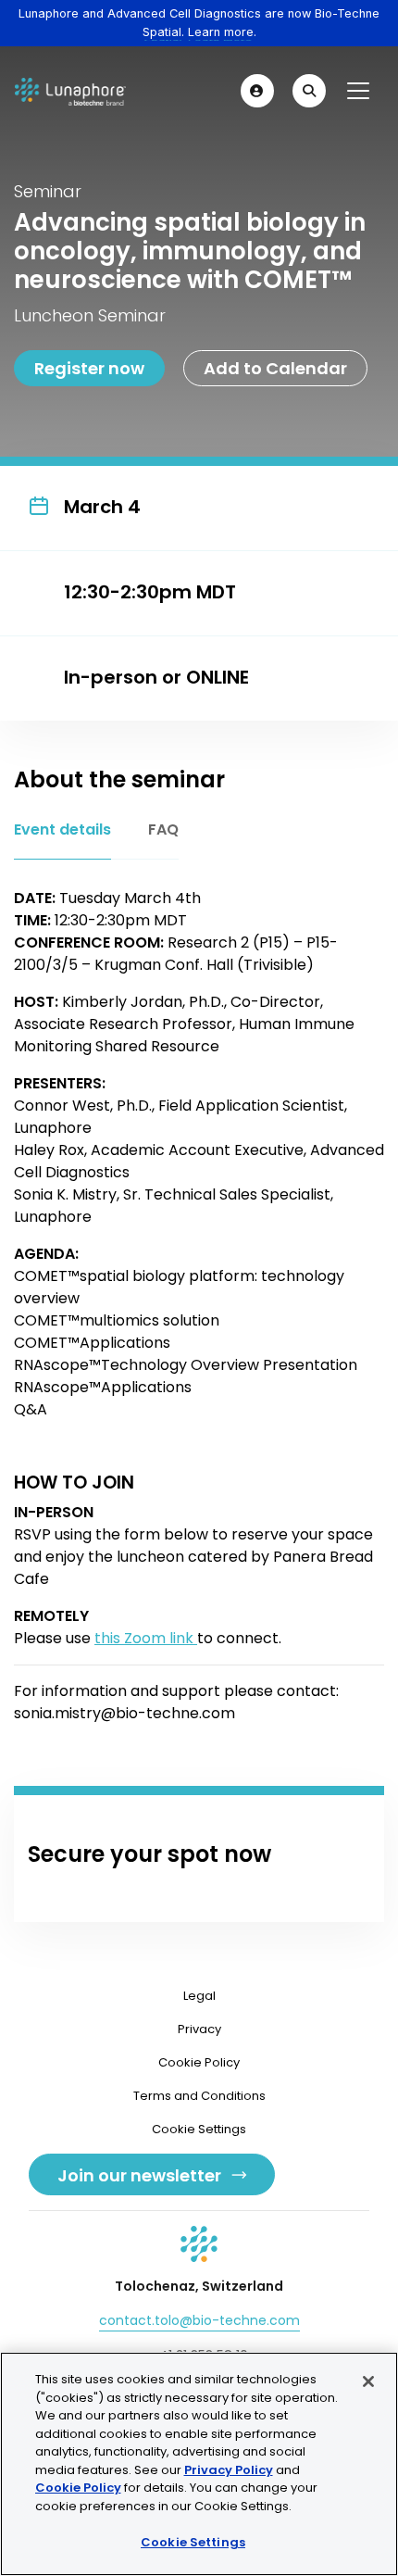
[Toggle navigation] (358, 91)
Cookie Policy (199, 2062)
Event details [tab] (62, 829)
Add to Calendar (275, 368)
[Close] (368, 2381)
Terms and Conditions (199, 2096)
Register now (89, 368)
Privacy (199, 2029)
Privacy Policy (229, 2470)
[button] (257, 91)
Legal (199, 1996)
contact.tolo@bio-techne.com (199, 2320)
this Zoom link (146, 1638)
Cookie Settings (193, 2542)
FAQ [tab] (163, 829)
